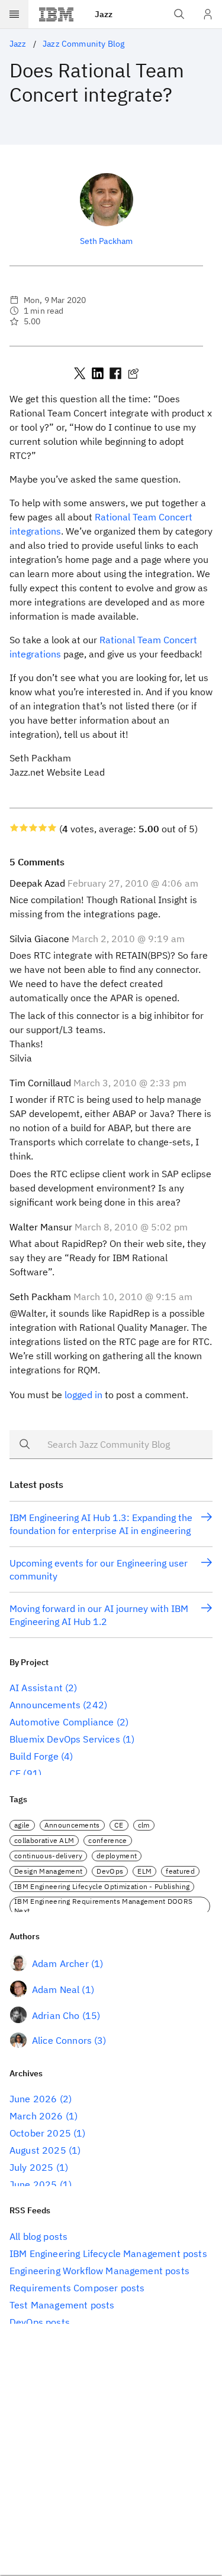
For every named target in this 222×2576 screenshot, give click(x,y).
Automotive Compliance (62, 1722)
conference (107, 1840)
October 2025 (40, 2133)
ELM (144, 1871)
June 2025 (33, 2184)
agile (22, 1825)
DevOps (110, 1871)
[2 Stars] (24, 828)
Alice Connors (62, 2040)
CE (15, 1773)
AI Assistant (36, 1688)
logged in (83, 1395)
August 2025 (38, 2150)
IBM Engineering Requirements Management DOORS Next (103, 1906)
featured (180, 1871)
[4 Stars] (43, 828)
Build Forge (34, 1756)
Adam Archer (60, 1963)
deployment (117, 1856)
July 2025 (31, 2167)
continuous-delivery (48, 1856)
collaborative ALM (44, 1840)
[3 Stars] (33, 828)
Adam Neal (56, 1989)
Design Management (48, 1871)
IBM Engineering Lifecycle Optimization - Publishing (102, 1886)
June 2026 (33, 2099)
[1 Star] (14, 828)
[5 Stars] (52, 828)
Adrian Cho (56, 2015)
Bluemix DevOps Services (65, 1739)
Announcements (45, 1705)
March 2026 (36, 2116)
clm (144, 1825)
